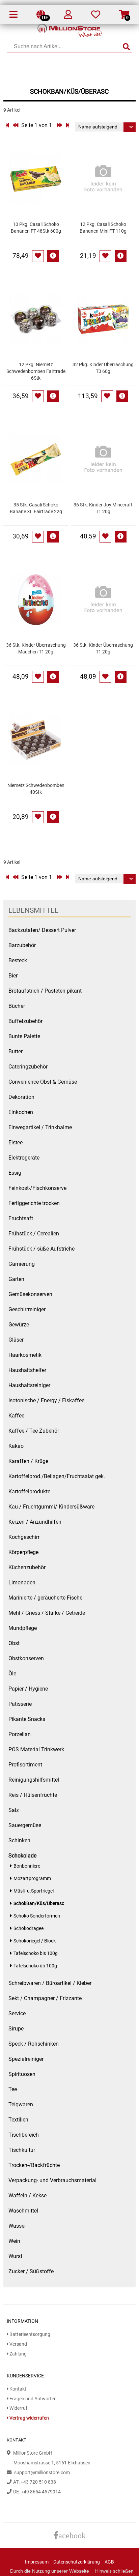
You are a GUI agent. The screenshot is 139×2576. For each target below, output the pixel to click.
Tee (13, 2089)
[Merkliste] (96, 16)
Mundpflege (23, 1628)
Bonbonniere (27, 1866)
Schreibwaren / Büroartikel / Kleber (50, 1983)
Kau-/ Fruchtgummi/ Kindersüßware (51, 1507)
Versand (18, 2344)
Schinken (19, 1840)
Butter (16, 1051)
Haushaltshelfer (27, 1370)
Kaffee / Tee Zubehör (34, 1431)
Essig (15, 1173)
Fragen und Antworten (33, 2399)
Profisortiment (25, 1765)
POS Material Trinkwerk (36, 1749)
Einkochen (21, 1112)
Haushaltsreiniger (29, 1385)
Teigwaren (21, 2104)
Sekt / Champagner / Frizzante (45, 1998)
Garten (16, 1279)
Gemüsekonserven (30, 1294)
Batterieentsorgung (29, 2334)
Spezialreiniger (26, 2059)
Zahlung (18, 2354)
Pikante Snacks (27, 1719)
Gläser (16, 1340)
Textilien (18, 2120)
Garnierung (22, 1264)
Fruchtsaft (21, 1218)
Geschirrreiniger (27, 1309)
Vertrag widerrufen (29, 2418)
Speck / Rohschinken (34, 2044)
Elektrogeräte (24, 1158)
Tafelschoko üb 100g (35, 1966)
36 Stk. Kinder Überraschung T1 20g (103, 649)
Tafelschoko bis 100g (36, 1953)
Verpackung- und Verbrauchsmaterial (52, 2180)
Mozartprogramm (32, 1879)
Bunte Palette (24, 1036)
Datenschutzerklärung (77, 2562)
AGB (109, 2562)
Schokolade (22, 1856)
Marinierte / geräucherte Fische (45, 1598)
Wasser (17, 2226)
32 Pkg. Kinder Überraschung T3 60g (103, 368)
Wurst (15, 2256)
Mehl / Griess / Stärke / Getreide (47, 1613)
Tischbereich (24, 2135)
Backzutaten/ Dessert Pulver (42, 930)
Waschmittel (23, 2211)
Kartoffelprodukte (29, 1491)
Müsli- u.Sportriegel (34, 1891)
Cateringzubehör (28, 1067)
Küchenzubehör (27, 1567)
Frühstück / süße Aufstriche (41, 1249)
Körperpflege (23, 1552)
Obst (14, 1643)
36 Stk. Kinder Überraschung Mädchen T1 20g (36, 649)
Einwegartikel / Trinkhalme (40, 1127)
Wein (14, 2241)
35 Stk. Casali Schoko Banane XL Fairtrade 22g (36, 508)
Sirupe (16, 2029)
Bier (13, 976)
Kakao (16, 1446)
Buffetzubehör (25, 1021)
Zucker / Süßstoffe (31, 2271)
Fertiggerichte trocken (34, 1203)
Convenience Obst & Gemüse (43, 1082)
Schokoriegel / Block (35, 1941)
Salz (14, 1810)
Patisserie (20, 1704)
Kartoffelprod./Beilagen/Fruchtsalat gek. (57, 1476)
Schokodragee (29, 1928)
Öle (12, 1674)
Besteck (18, 960)
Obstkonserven (26, 1658)
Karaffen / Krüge (28, 1461)
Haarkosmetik (25, 1355)
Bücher (17, 1006)
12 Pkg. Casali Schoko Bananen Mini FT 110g (103, 228)
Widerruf (18, 2408)
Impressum (37, 2562)
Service (17, 2013)
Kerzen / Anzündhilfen (35, 1522)
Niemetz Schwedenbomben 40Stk (36, 789)
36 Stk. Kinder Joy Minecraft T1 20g (103, 508)
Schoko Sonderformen (37, 1916)
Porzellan (20, 1734)
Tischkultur (22, 2150)
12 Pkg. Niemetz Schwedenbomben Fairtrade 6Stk (36, 371)
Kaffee (16, 1416)
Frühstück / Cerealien (34, 1234)
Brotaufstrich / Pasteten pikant (45, 991)
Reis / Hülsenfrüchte (33, 1795)
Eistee (16, 1143)
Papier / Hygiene (28, 1689)
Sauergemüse (25, 1825)
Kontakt (17, 2389)
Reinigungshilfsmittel (34, 1780)
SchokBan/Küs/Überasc (39, 1904)
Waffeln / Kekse (27, 2196)
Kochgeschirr (24, 1537)
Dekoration (21, 1097)
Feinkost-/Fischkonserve (37, 1188)
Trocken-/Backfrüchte (34, 2165)
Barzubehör (22, 945)
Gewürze (19, 1325)
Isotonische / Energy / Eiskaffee (46, 1400)
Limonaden (22, 1583)
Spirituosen (22, 2074)
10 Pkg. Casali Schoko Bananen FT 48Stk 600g (36, 228)
